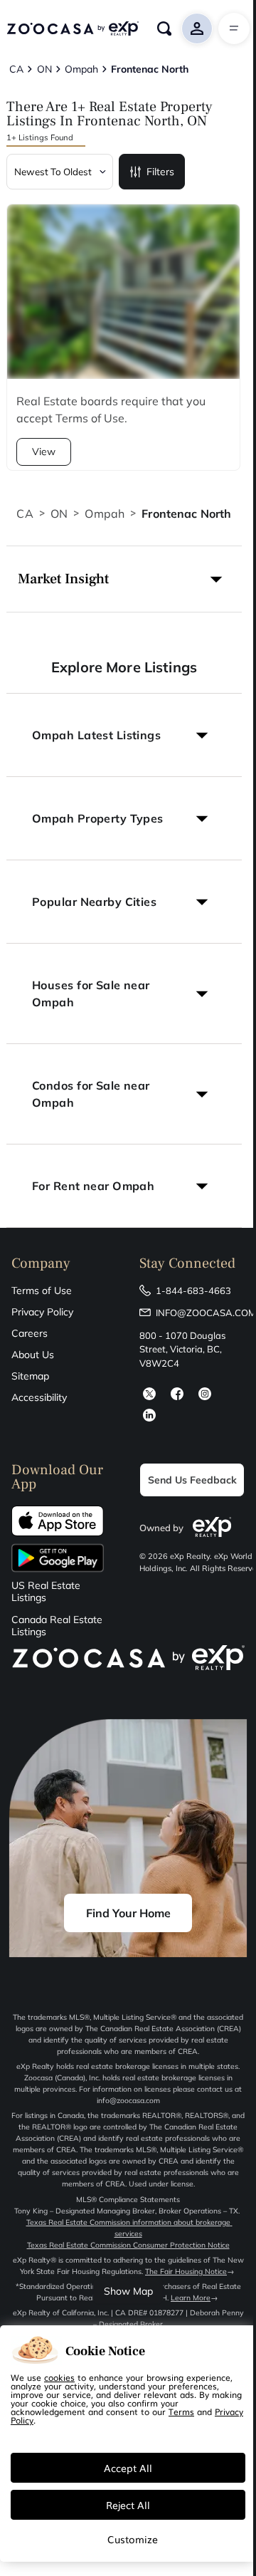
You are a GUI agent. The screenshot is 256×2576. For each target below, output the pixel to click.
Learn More (191, 2298)
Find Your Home (128, 1913)
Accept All (128, 2468)
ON (59, 513)
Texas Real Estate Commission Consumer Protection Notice (128, 2245)
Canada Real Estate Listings (57, 1626)
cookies (59, 2377)
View (44, 452)
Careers (30, 1333)
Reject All (128, 2505)
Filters (160, 172)
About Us (33, 1355)
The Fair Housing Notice (186, 2272)
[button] (124, 579)
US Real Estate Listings (46, 1592)
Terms (181, 2411)
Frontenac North (186, 513)
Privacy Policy (42, 1312)
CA (25, 513)
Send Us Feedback (192, 1480)
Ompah (105, 513)
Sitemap (30, 1376)
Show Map (128, 2291)
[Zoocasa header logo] (73, 28)
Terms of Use (42, 1290)
